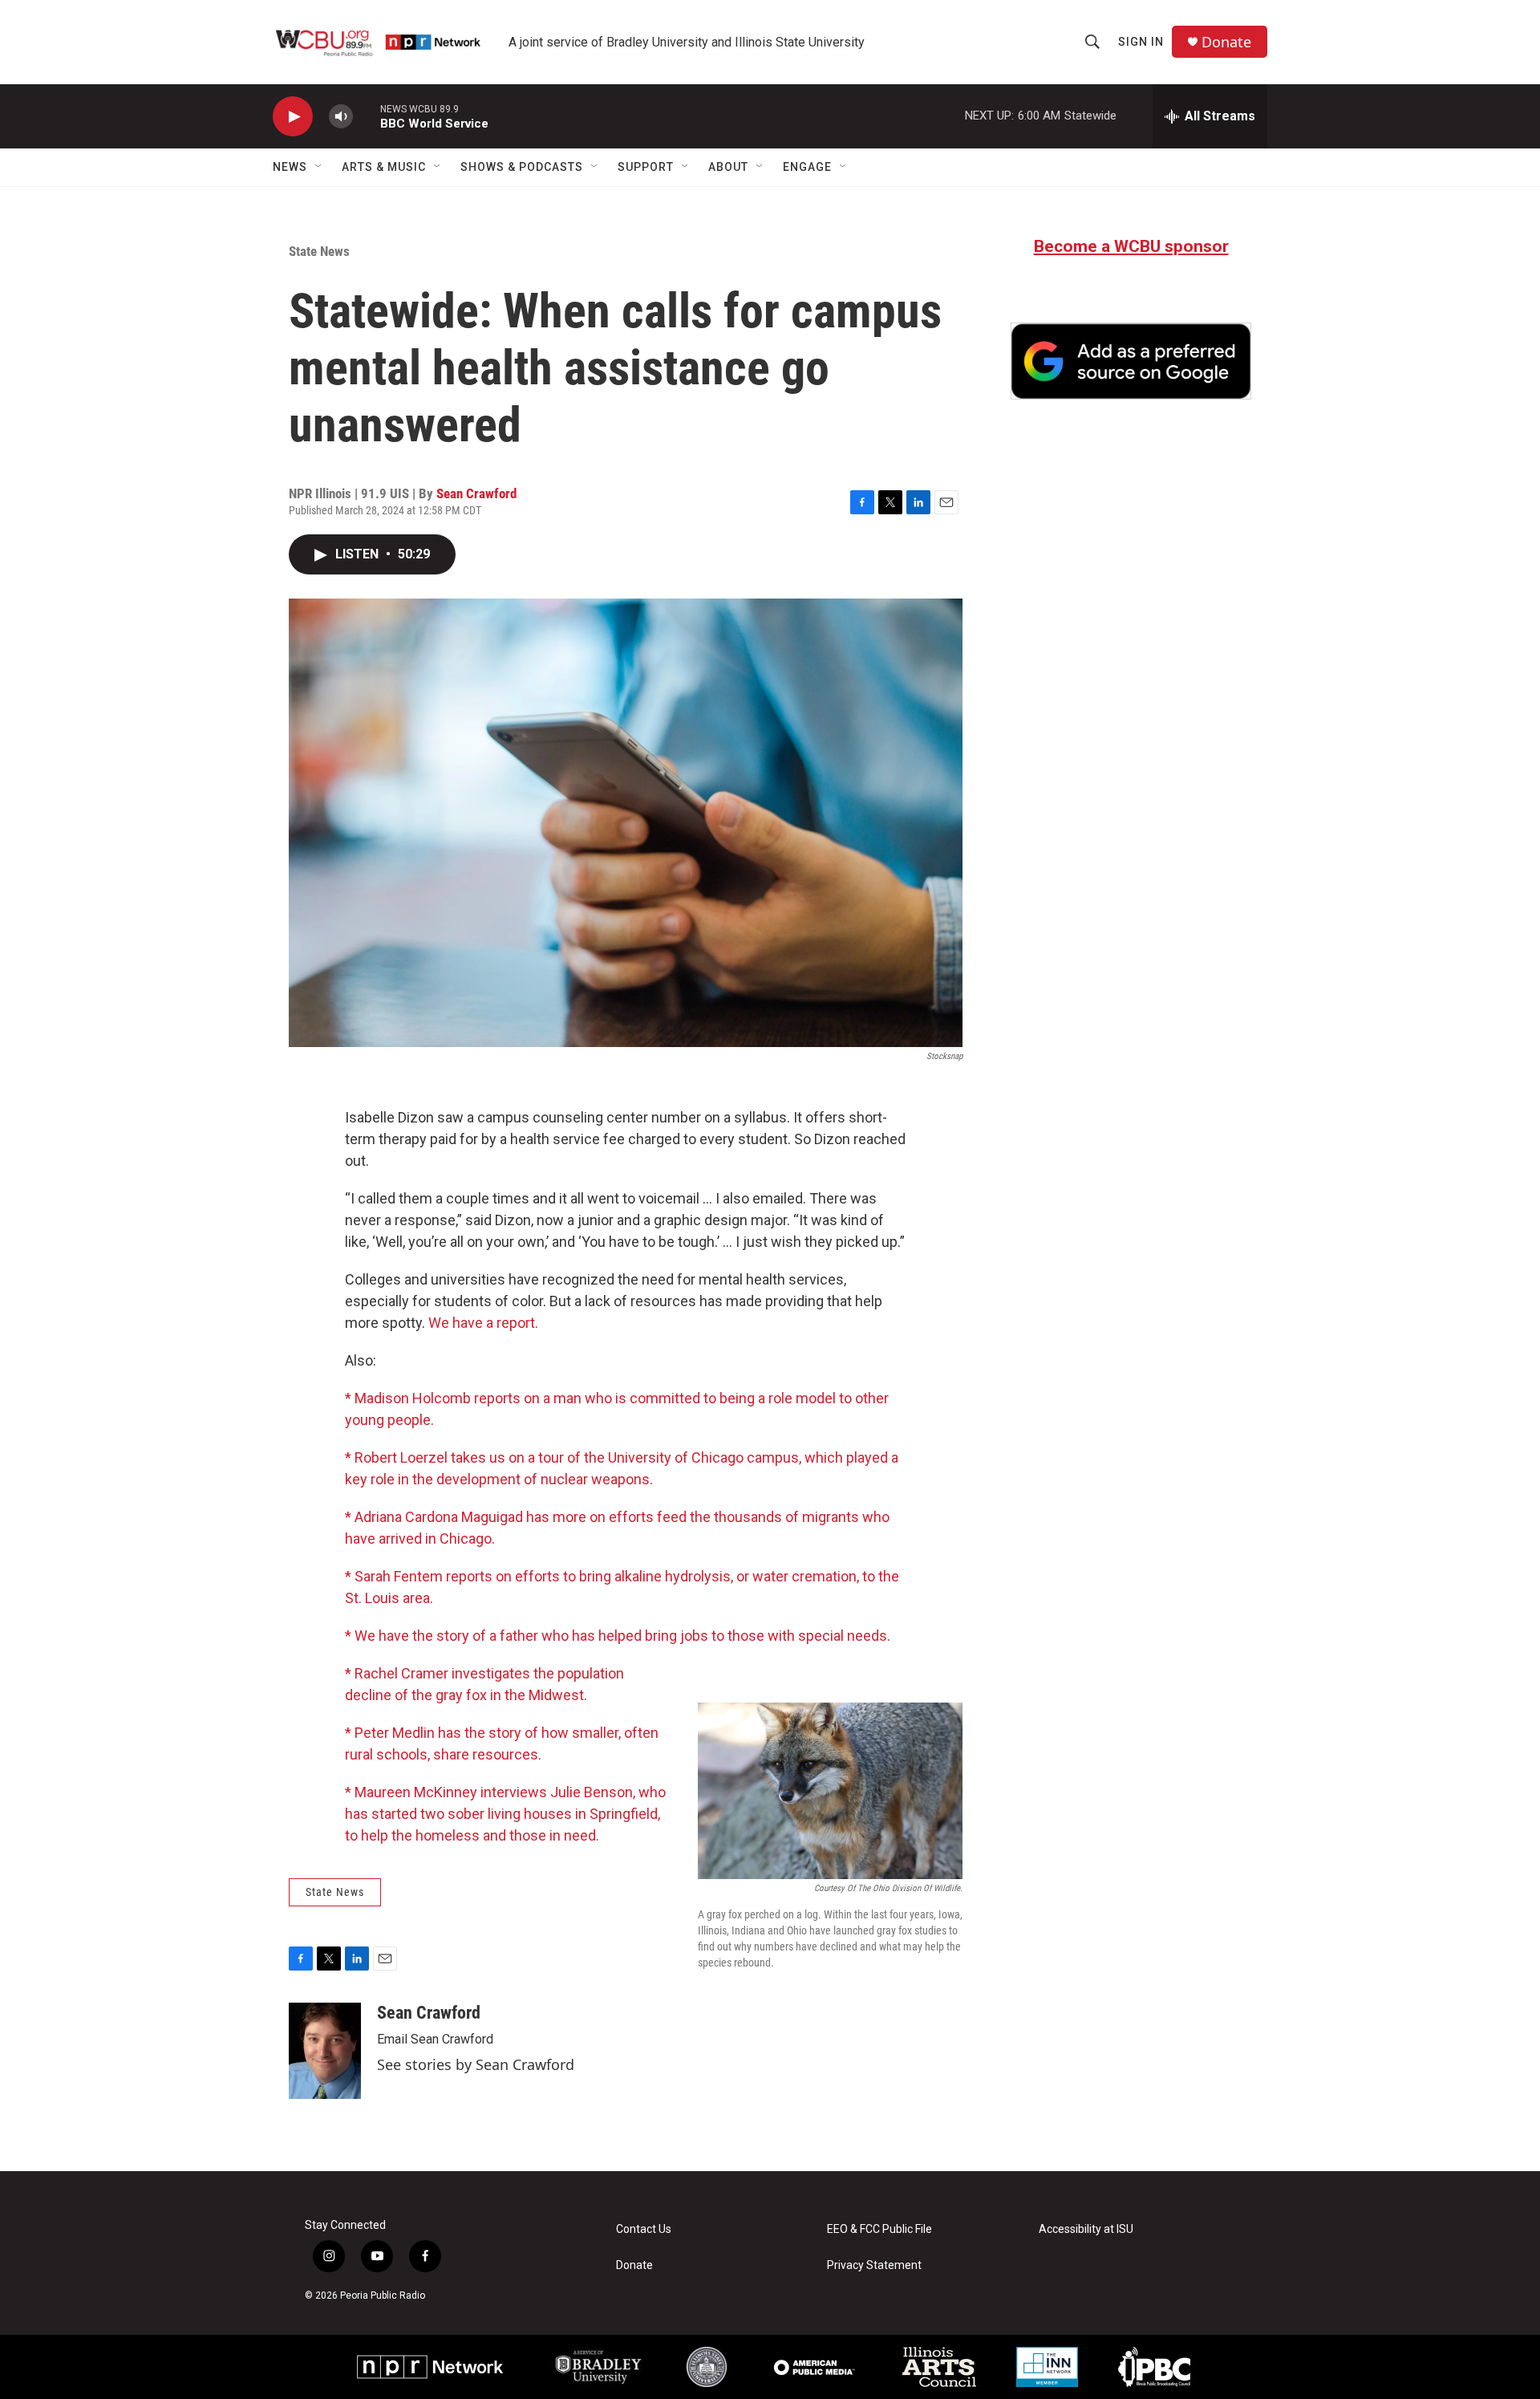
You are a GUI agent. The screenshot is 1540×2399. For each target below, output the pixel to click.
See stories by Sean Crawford (476, 2064)
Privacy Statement (874, 2265)
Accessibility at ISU (1086, 2229)
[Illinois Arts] (939, 2367)
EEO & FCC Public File (879, 2229)
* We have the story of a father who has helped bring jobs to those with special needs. (618, 1636)
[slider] (367, 116)
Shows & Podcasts (522, 167)
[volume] (341, 117)
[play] (293, 117)
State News (319, 251)
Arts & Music (384, 167)
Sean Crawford (476, 493)
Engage (807, 167)
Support (646, 167)
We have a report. (483, 1323)
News (290, 167)
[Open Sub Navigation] (319, 167)
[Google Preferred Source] (1131, 361)
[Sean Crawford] (325, 2051)
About (728, 167)
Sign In (1141, 42)
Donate (1226, 42)
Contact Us (644, 2229)
